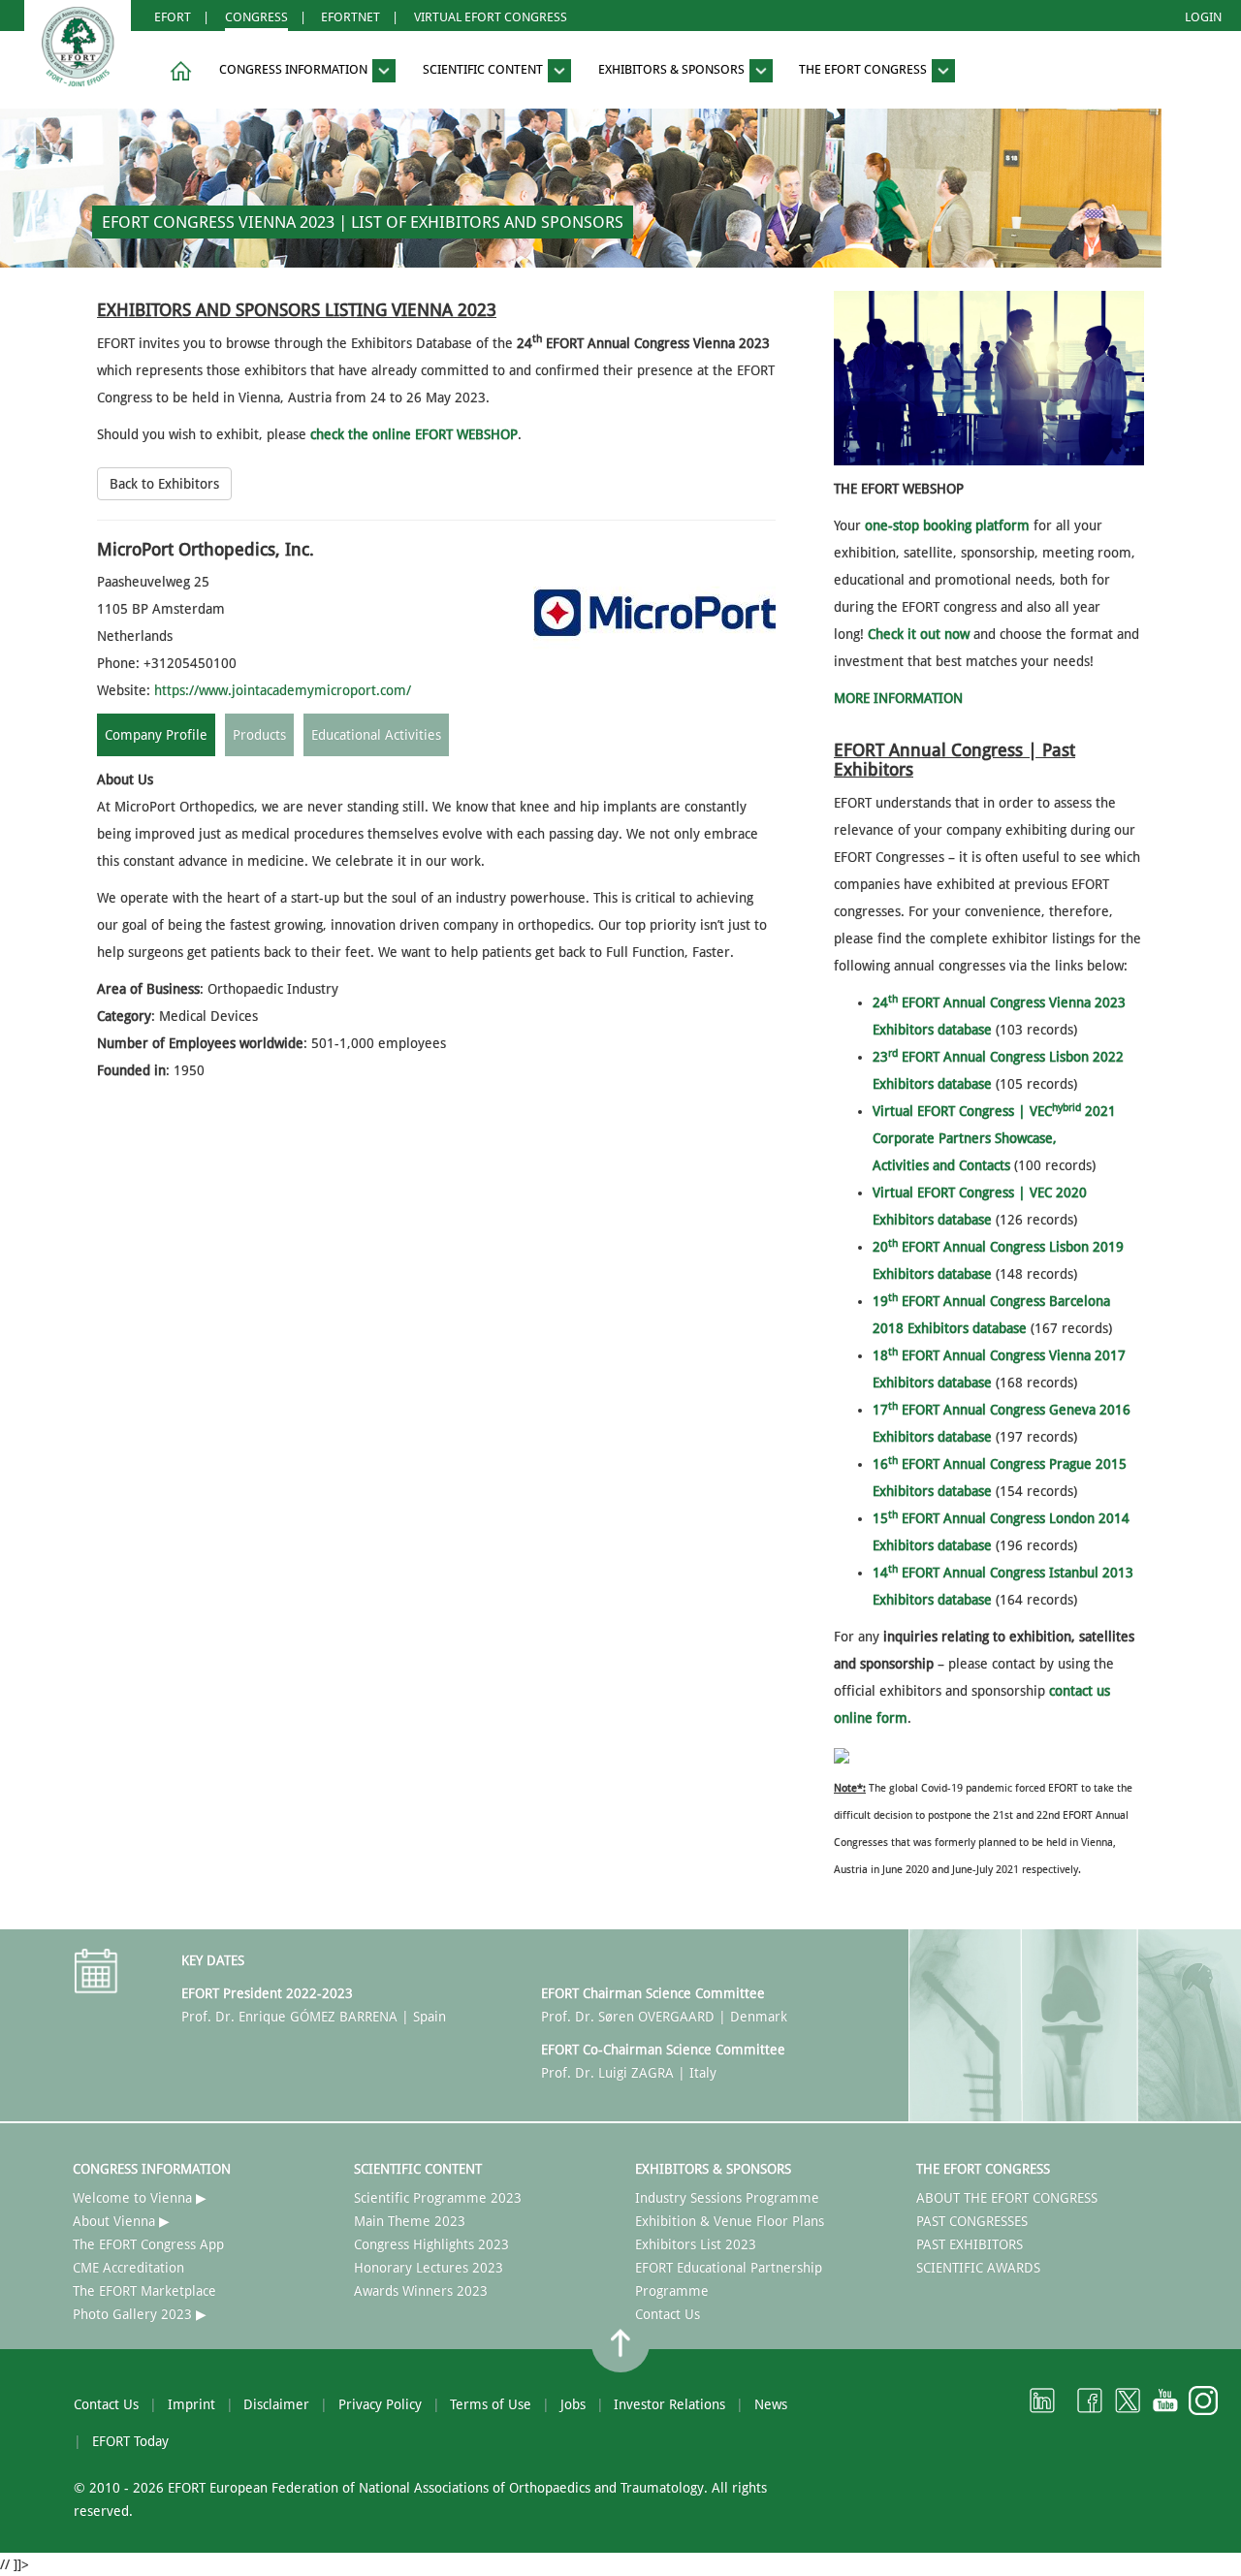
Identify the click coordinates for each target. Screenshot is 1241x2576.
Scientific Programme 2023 (438, 2198)
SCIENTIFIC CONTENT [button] (484, 70)
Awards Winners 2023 (421, 2291)
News (771, 2404)
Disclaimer (276, 2404)
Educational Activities (376, 735)
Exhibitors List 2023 (696, 2244)
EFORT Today (130, 2441)
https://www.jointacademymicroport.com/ (283, 690)
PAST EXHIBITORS (970, 2244)
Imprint (191, 2404)
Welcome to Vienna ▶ (140, 2198)
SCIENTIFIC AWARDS (978, 2268)
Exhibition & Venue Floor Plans (730, 2221)
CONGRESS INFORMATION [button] (295, 70)
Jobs (573, 2404)
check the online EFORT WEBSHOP (414, 434)
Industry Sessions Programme (727, 2198)
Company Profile (156, 735)
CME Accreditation (128, 2268)
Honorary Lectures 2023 (429, 2268)
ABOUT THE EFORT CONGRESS (1007, 2198)
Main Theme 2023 (410, 2221)
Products (259, 735)
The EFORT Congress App (148, 2244)
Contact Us (668, 2314)
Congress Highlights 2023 (431, 2244)
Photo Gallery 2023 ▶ (140, 2314)
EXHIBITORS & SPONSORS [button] (673, 70)
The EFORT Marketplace (144, 2291)
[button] (177, 71)
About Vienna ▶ (121, 2221)
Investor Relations (669, 2404)
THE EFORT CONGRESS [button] (864, 70)
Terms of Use (491, 2404)
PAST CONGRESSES (972, 2221)
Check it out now (919, 634)
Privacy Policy (380, 2404)
